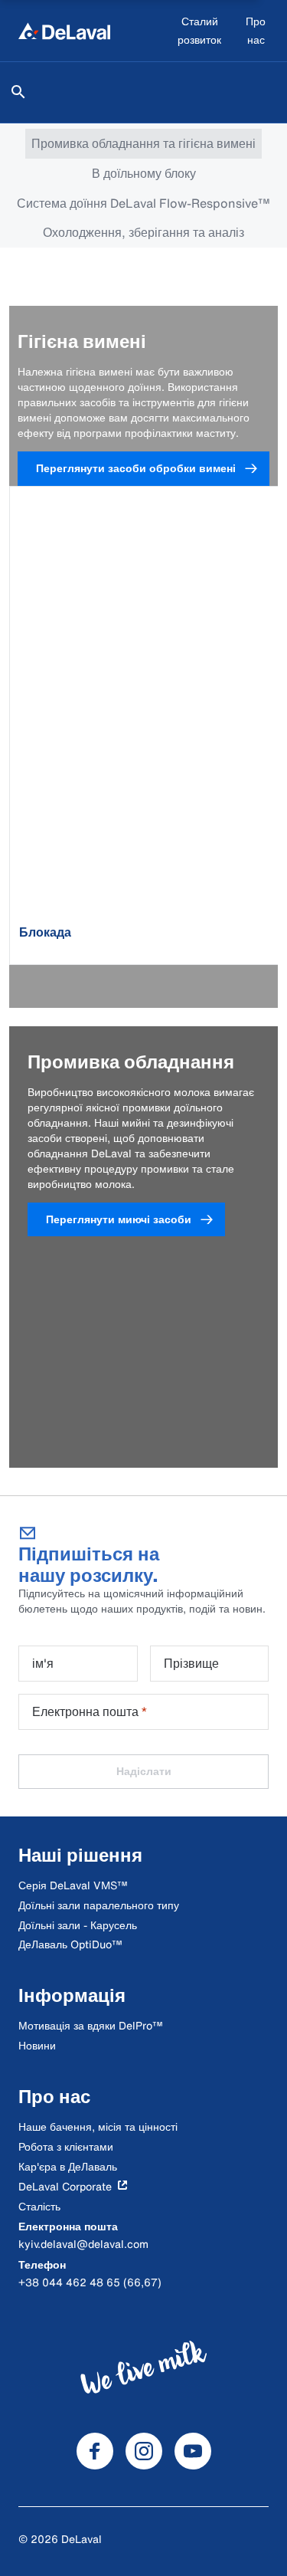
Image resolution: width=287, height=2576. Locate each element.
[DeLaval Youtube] (193, 2451)
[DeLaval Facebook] (95, 2451)
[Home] (64, 31)
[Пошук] (18, 92)
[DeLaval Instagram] (144, 2451)
